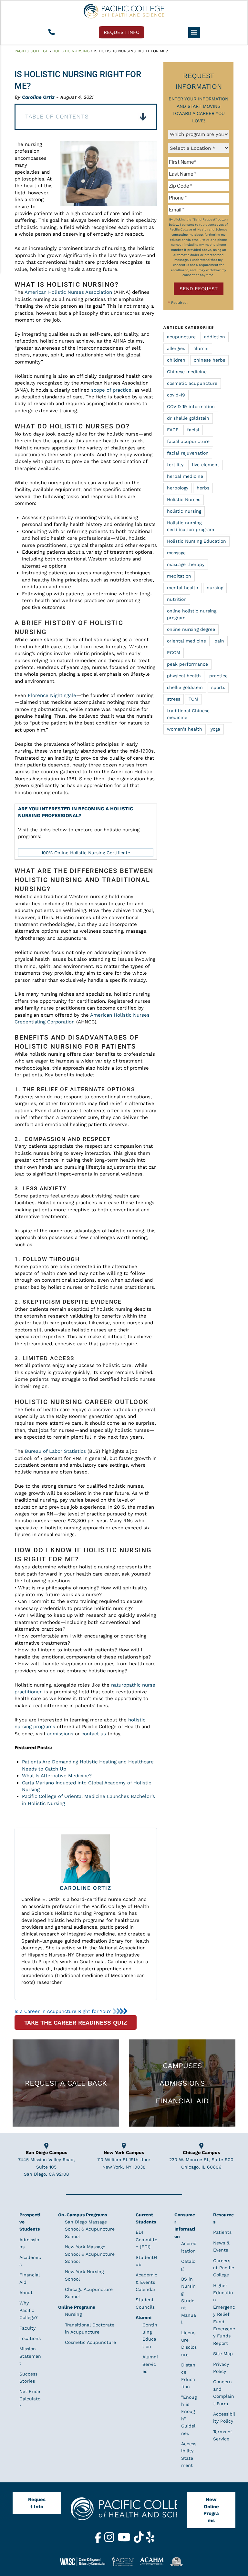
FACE (173, 430)
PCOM (174, 652)
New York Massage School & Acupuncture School (90, 2254)
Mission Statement (30, 2356)
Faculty (27, 2328)
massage (176, 553)
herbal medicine (185, 476)
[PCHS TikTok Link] (139, 2541)
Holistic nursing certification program (191, 526)
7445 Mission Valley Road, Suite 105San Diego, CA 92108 (46, 2167)
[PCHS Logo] (124, 2512)
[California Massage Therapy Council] (179, 2561)
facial (193, 430)
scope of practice (111, 390)
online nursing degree (191, 629)
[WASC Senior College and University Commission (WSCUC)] (85, 2561)
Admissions (182, 2083)
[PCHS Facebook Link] (99, 2541)
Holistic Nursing (71, 51)
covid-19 (176, 395)
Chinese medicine (187, 372)
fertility (175, 465)
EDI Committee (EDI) (146, 2240)
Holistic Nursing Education (196, 541)
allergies (176, 348)
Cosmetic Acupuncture (90, 2343)
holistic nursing (184, 511)
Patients (222, 2232)
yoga (215, 729)
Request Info (37, 2503)
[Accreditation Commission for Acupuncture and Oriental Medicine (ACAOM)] (154, 2561)
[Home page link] (124, 11)
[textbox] (198, 162)
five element (206, 465)
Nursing (73, 2314)
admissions (60, 1734)
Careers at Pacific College (224, 2268)
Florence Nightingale (52, 695)
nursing (215, 588)
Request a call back (66, 2083)
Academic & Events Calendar (146, 2282)
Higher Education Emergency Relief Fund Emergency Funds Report (224, 2314)
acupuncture (181, 337)
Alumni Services (150, 2364)
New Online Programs (211, 2510)
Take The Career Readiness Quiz (76, 2022)
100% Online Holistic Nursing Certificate (86, 853)
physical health (184, 676)
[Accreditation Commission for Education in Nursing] (125, 2561)
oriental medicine (186, 641)
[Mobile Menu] (194, 32)
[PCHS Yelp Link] (150, 2541)
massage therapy (186, 564)
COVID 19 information (191, 406)
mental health (183, 588)
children (176, 360)
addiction (215, 337)
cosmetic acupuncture (192, 383)
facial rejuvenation (188, 453)
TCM (193, 699)
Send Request (199, 289)
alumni (201, 348)
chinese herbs (209, 360)
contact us (94, 1734)
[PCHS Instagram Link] (110, 2541)
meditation (179, 576)
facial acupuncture (188, 441)
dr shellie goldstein (188, 418)
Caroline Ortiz (38, 97)
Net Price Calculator (30, 2399)
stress (174, 699)
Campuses (182, 2066)
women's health (185, 729)
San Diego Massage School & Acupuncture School (90, 2229)
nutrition (177, 599)
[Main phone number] (51, 32)
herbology (178, 488)
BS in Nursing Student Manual (189, 2301)
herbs (203, 488)
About (26, 2293)
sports (218, 687)
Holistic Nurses (184, 499)
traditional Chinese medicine (188, 714)
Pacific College (31, 51)
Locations (30, 2339)
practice (218, 676)
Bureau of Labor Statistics (55, 1451)
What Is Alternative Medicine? (57, 1776)
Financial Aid (182, 2101)
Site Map (223, 2354)
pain (219, 641)
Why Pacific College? (29, 2310)
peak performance (187, 664)
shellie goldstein (185, 687)
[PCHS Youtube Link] (125, 2541)
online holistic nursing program (192, 614)
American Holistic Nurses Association (68, 292)
